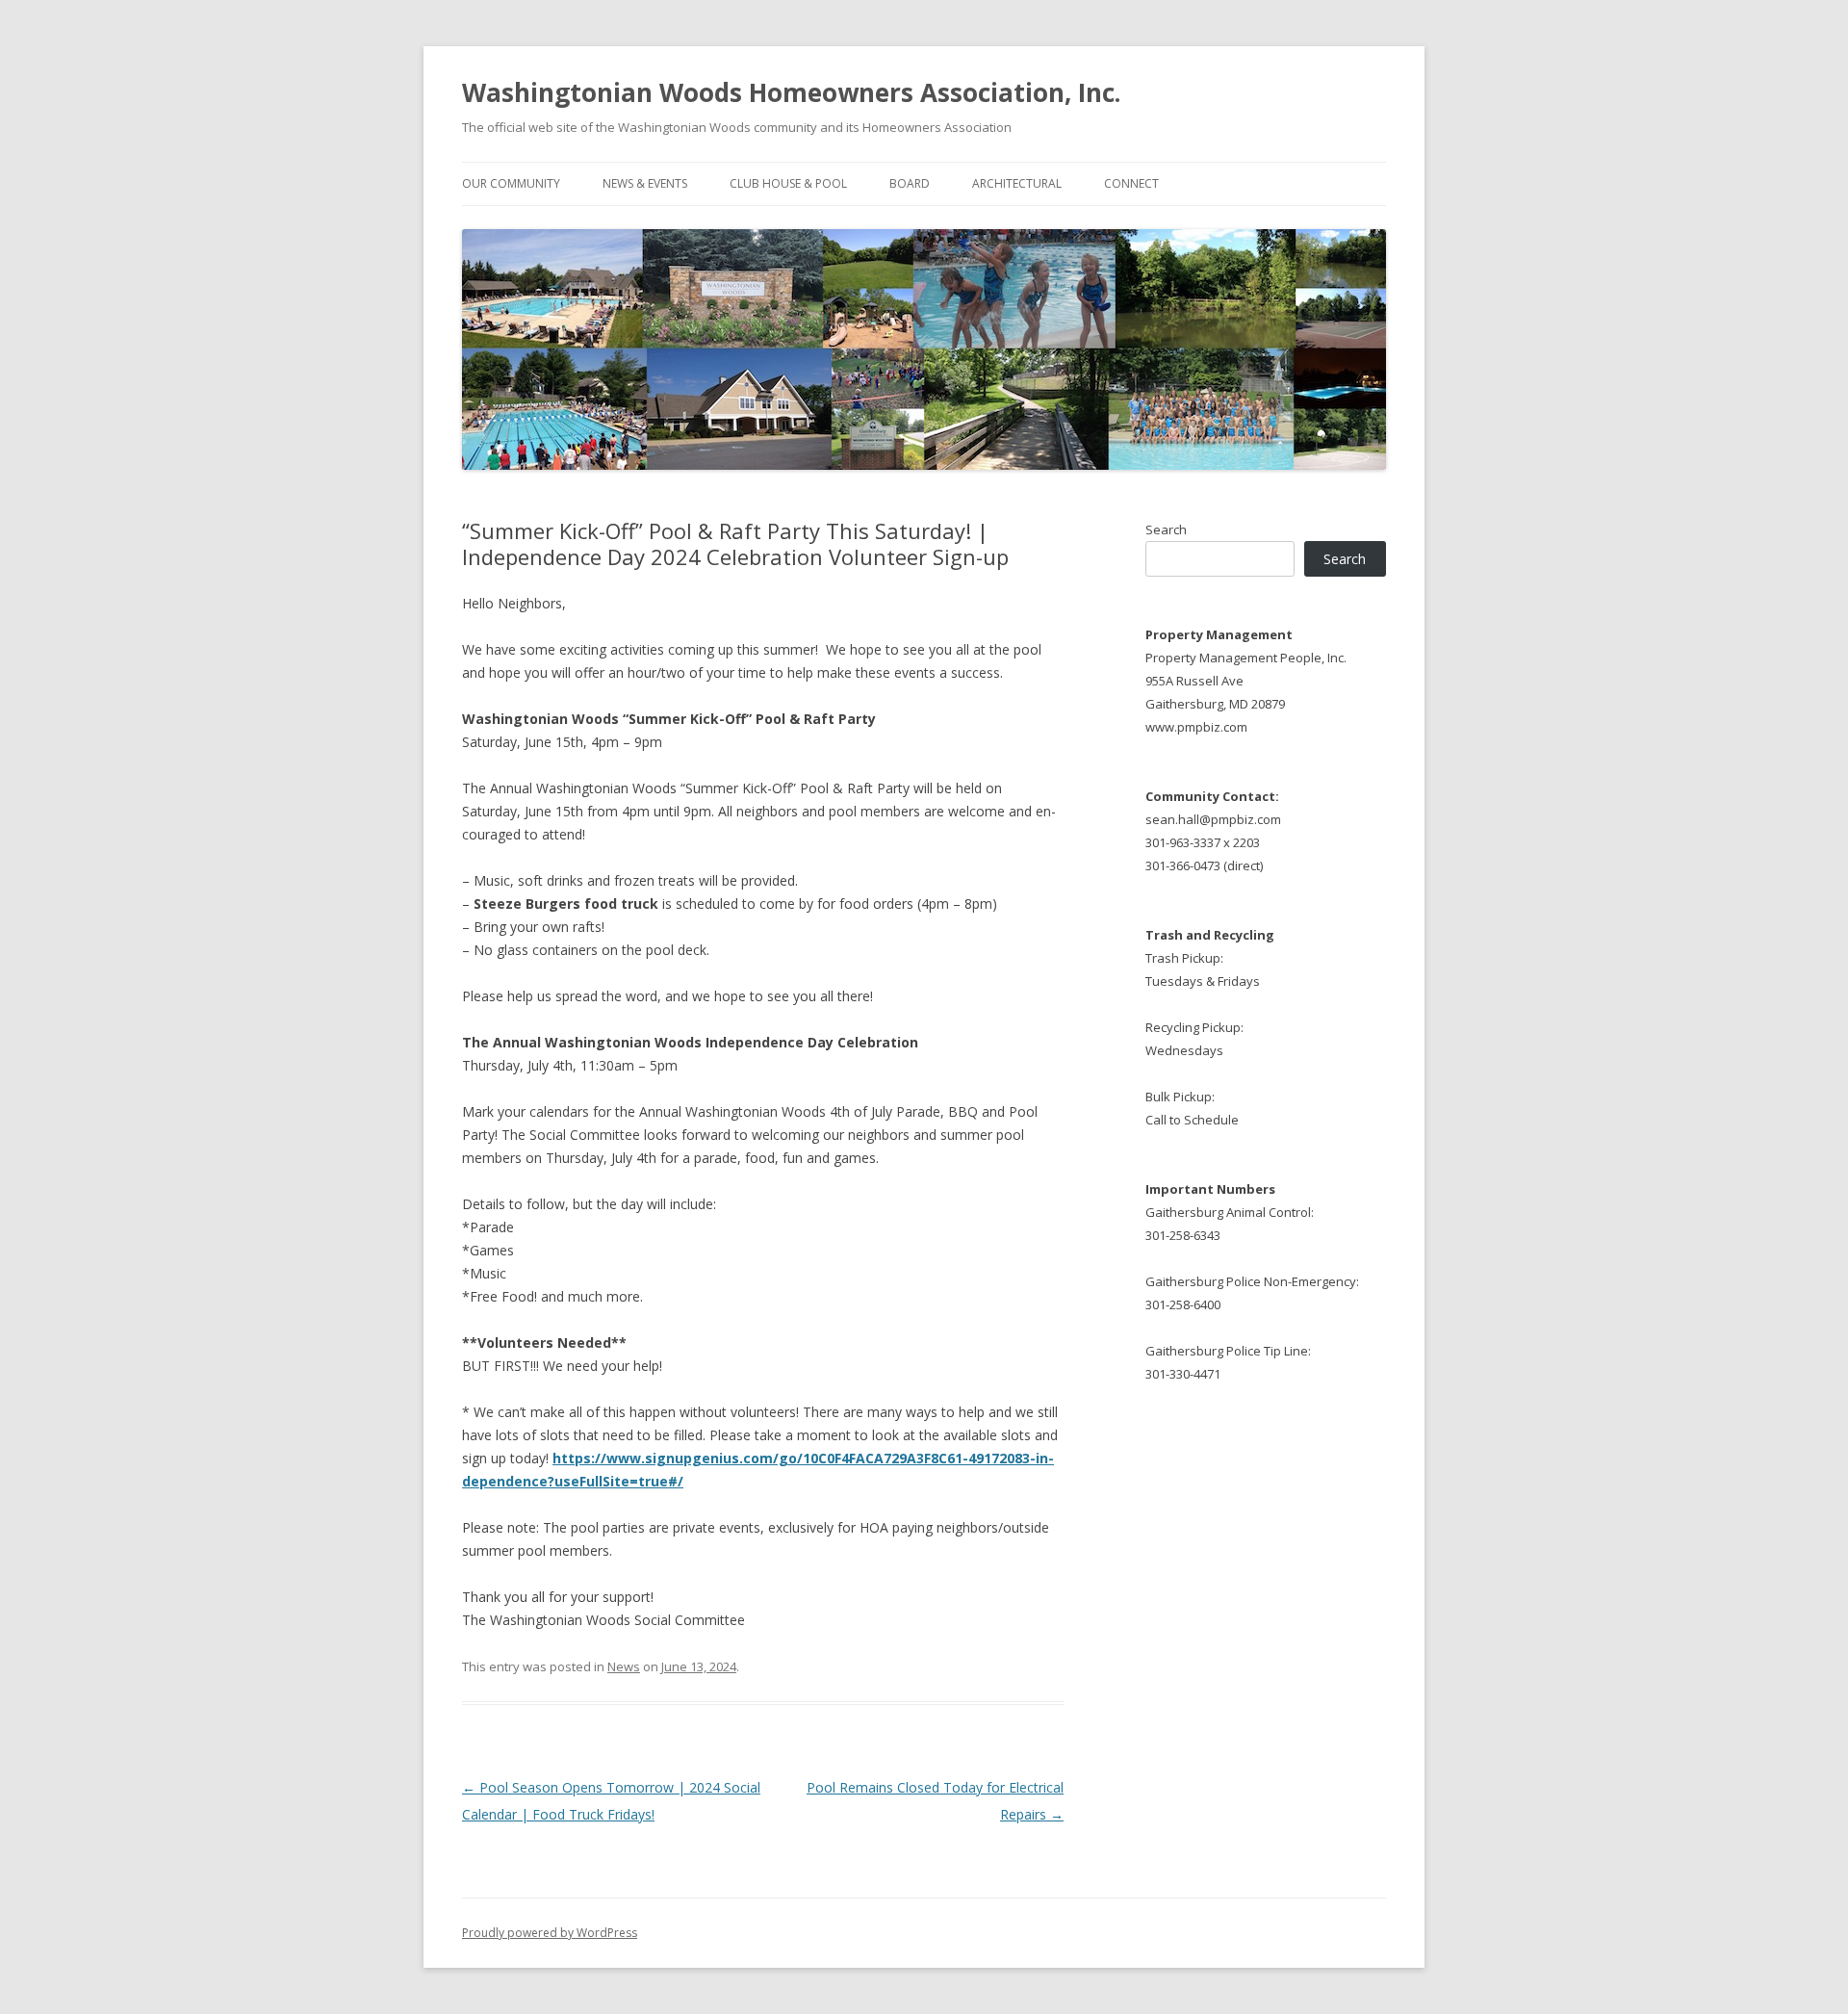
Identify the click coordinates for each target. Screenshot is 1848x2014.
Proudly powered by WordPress (550, 1933)
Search (1166, 529)
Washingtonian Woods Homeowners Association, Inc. (791, 92)
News (624, 1666)
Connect (1131, 183)
